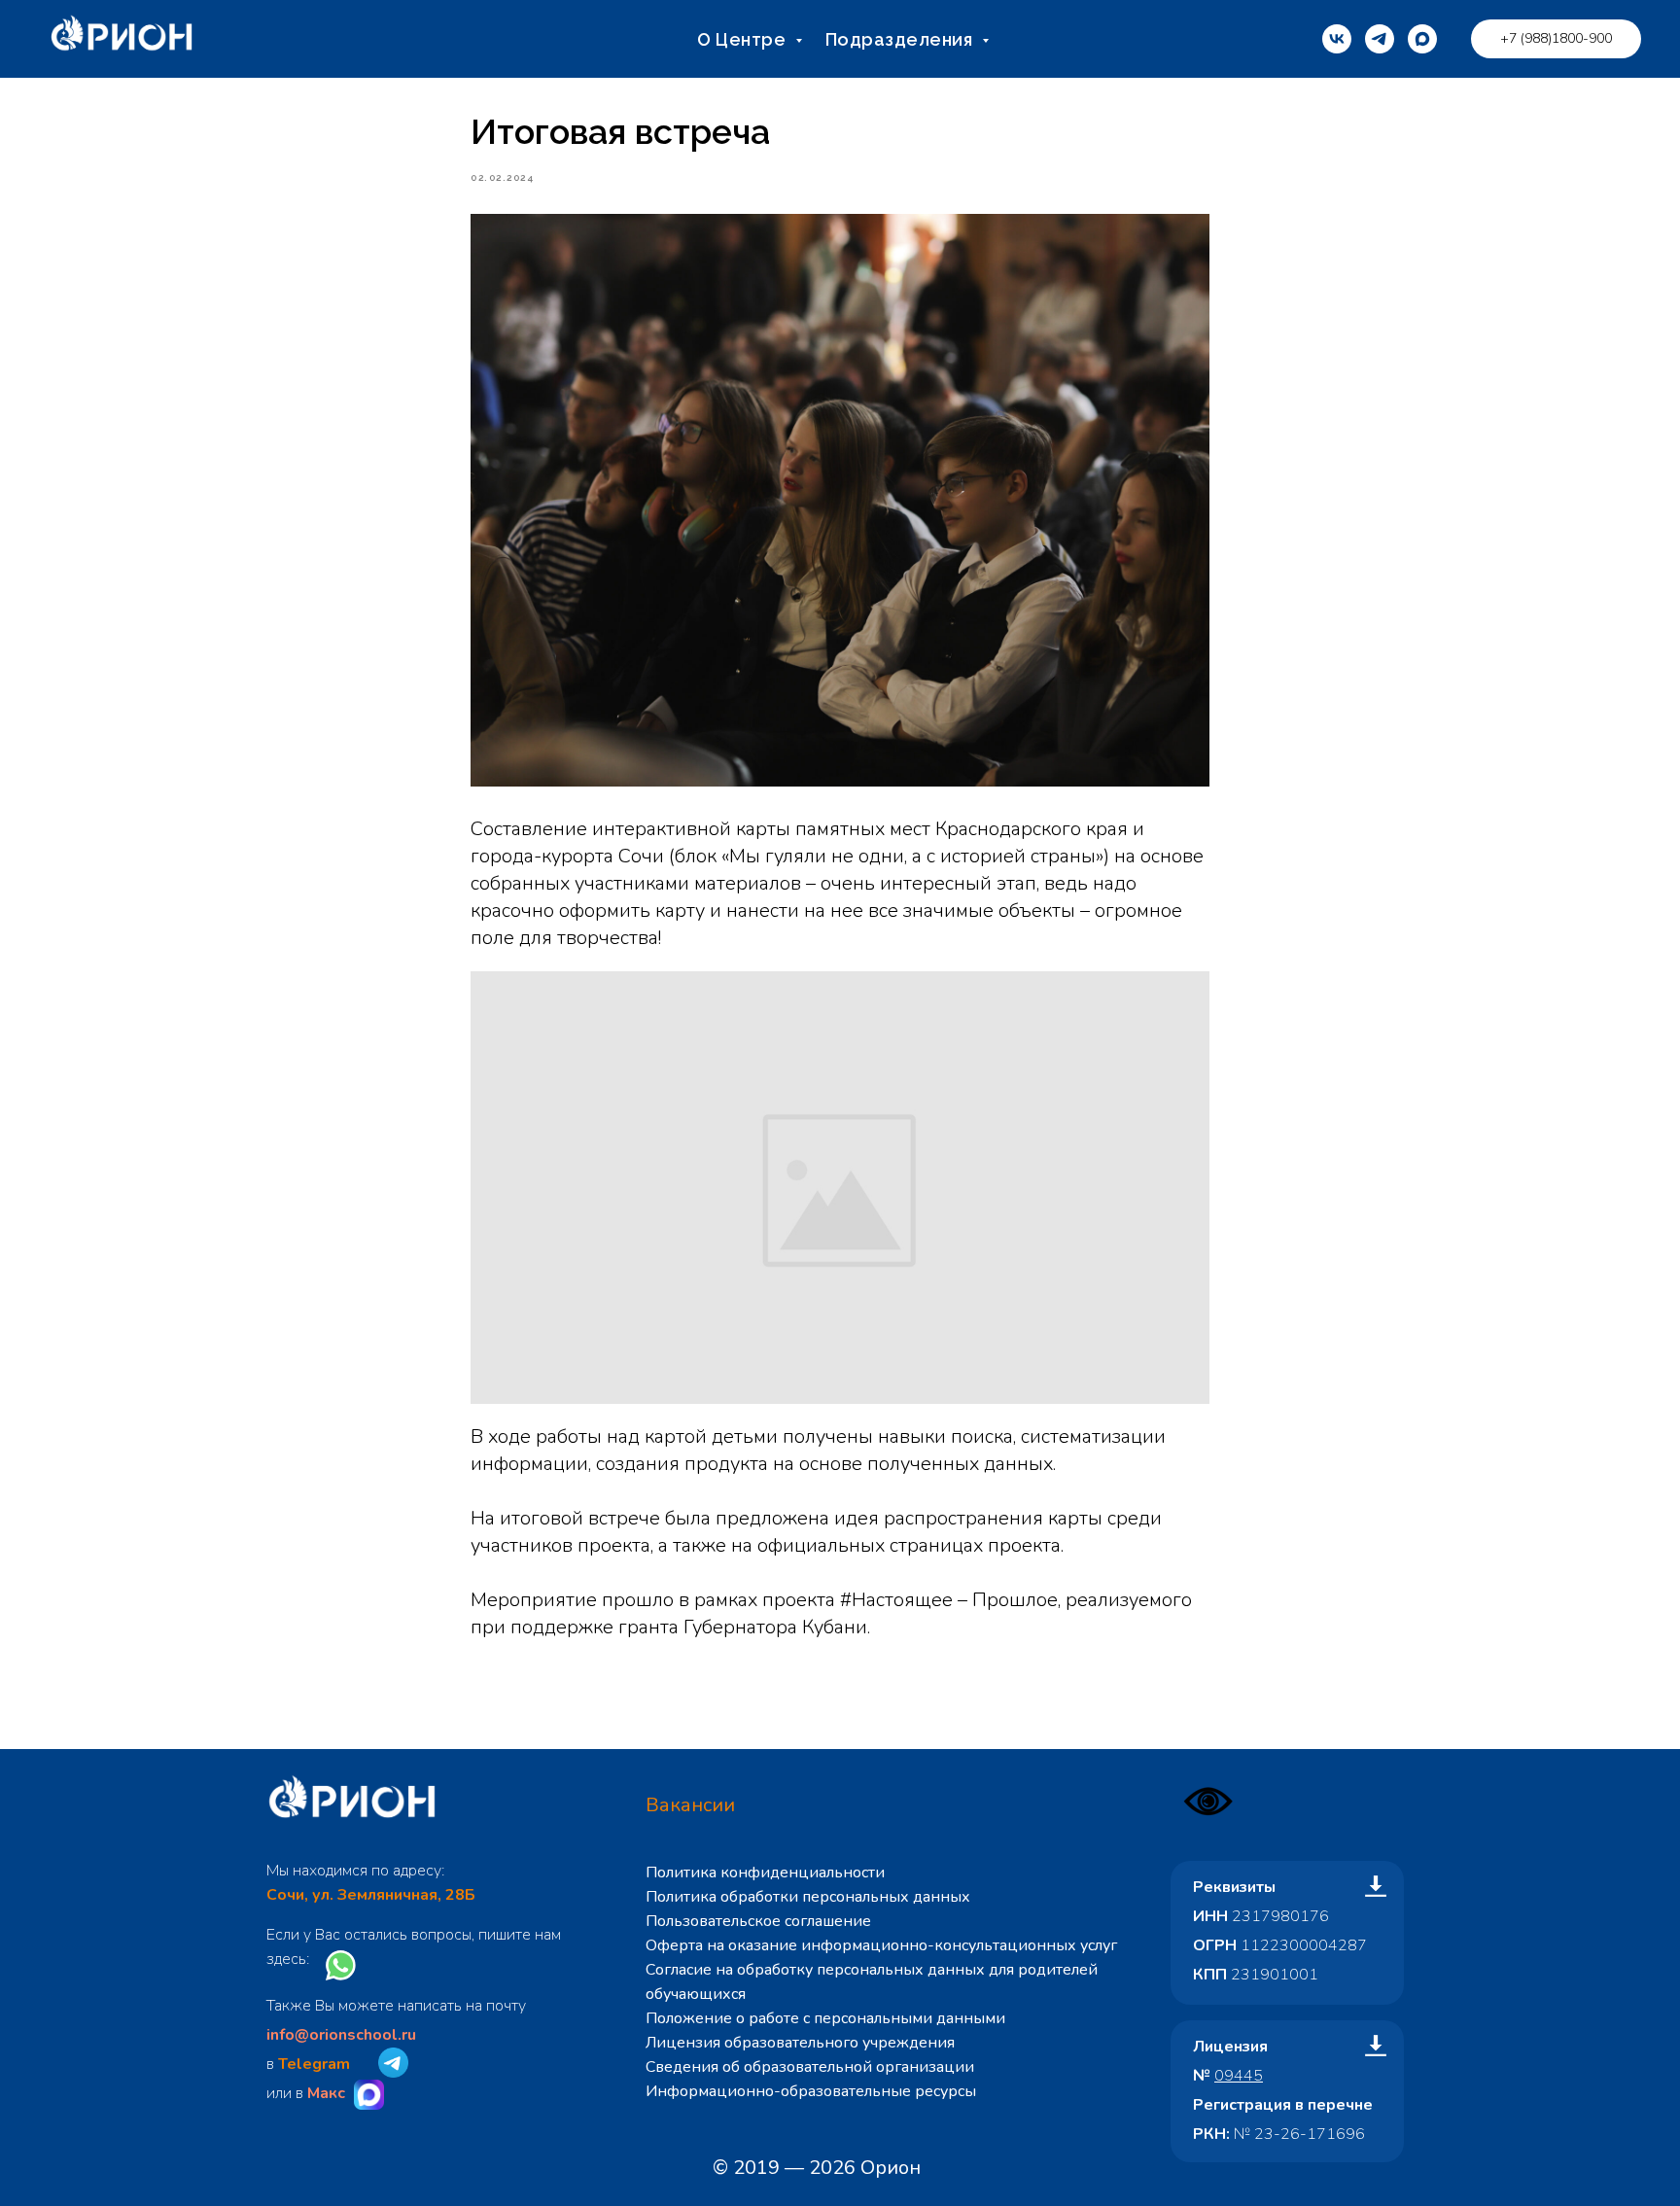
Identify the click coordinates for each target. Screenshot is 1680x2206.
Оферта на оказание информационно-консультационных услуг (881, 1945)
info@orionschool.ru (341, 2035)
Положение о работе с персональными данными (825, 2018)
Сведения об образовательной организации (810, 2067)
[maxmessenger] (1422, 39)
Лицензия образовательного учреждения (800, 2043)
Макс (326, 2093)
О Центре (744, 39)
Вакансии (690, 1805)
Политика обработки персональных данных (808, 1897)
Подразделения (901, 39)
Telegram (314, 2064)
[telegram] (1380, 39)
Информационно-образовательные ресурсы (811, 2091)
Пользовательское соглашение (758, 1921)
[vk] (1337, 39)
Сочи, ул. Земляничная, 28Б (371, 1895)
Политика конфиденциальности (765, 1873)
